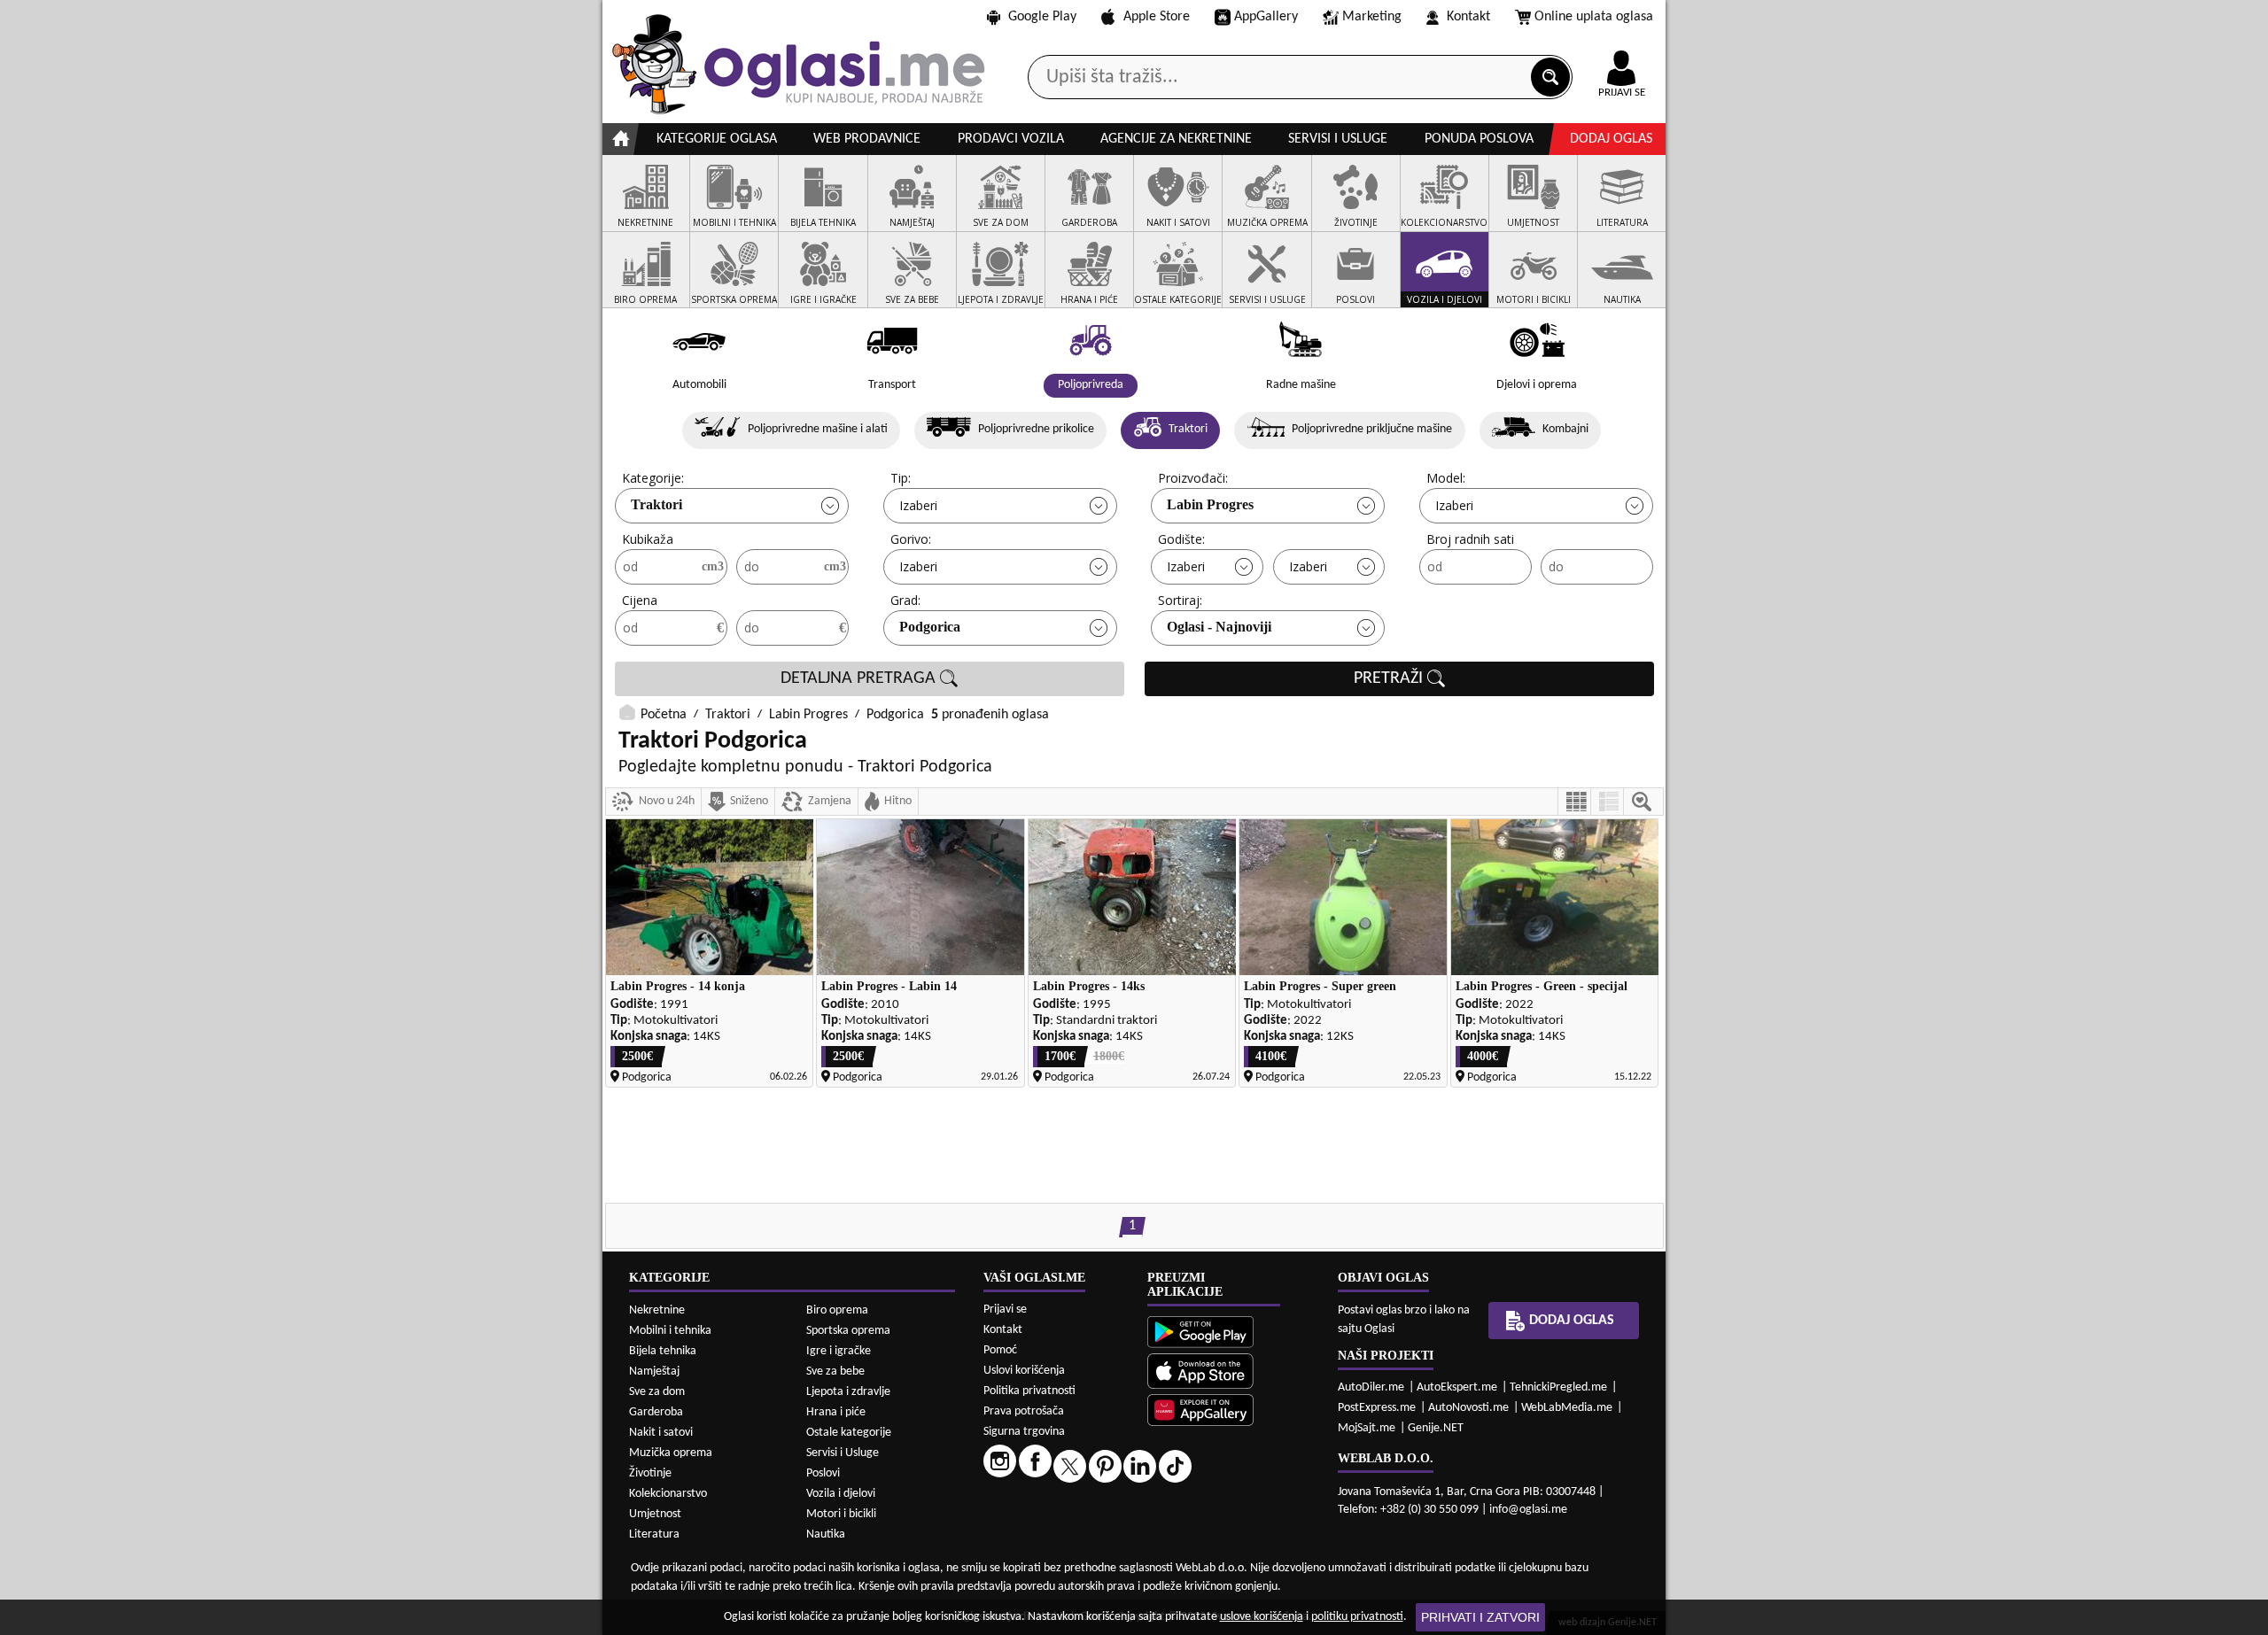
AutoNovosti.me (1468, 1408)
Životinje (650, 1473)
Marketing (1372, 17)
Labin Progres (1210, 504)
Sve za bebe (835, 1372)
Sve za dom (657, 1392)
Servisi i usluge (1338, 139)
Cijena (640, 600)
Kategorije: (653, 478)
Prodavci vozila (1011, 139)
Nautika (826, 1534)
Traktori (656, 504)
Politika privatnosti (1029, 1391)
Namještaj (654, 1372)
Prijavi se (1005, 1310)
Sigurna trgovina (1024, 1432)
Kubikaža (648, 539)
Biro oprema (837, 1310)
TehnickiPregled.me (1558, 1387)
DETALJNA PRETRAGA (860, 678)
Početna (664, 715)
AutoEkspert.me (1457, 1387)
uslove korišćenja (1262, 1617)
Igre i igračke (839, 1351)
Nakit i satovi (661, 1433)
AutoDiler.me (1371, 1387)
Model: (1446, 478)
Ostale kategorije (849, 1433)
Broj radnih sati (1470, 539)
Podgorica (930, 627)
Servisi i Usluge (843, 1453)
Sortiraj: (1180, 600)
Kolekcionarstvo (668, 1494)
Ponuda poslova (1479, 139)
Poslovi (823, 1473)
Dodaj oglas (1611, 139)
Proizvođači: (1193, 478)
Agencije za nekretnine (1176, 139)
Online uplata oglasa (1594, 17)
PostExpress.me (1377, 1408)
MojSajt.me (1367, 1428)
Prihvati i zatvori (1480, 1617)
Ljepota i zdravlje (848, 1392)
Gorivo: (911, 539)
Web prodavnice (867, 139)
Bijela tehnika (663, 1351)
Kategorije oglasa (717, 139)
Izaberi (918, 505)
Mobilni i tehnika (670, 1331)
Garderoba (656, 1412)
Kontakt (1468, 17)
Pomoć (1000, 1350)
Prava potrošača (1024, 1411)
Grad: (905, 600)
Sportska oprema (848, 1331)
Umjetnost (655, 1514)
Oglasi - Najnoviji (1219, 627)
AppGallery (1266, 17)
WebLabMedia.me (1567, 1408)
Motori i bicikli (841, 1514)
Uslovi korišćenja (1024, 1371)
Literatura (654, 1534)
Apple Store (1157, 17)
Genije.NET (1436, 1428)
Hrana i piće (836, 1412)
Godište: (1181, 539)
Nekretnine (657, 1310)
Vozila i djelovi (841, 1494)
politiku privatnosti (1357, 1617)
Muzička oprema (671, 1453)
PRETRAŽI (1390, 678)
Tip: (901, 478)
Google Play (1042, 17)
